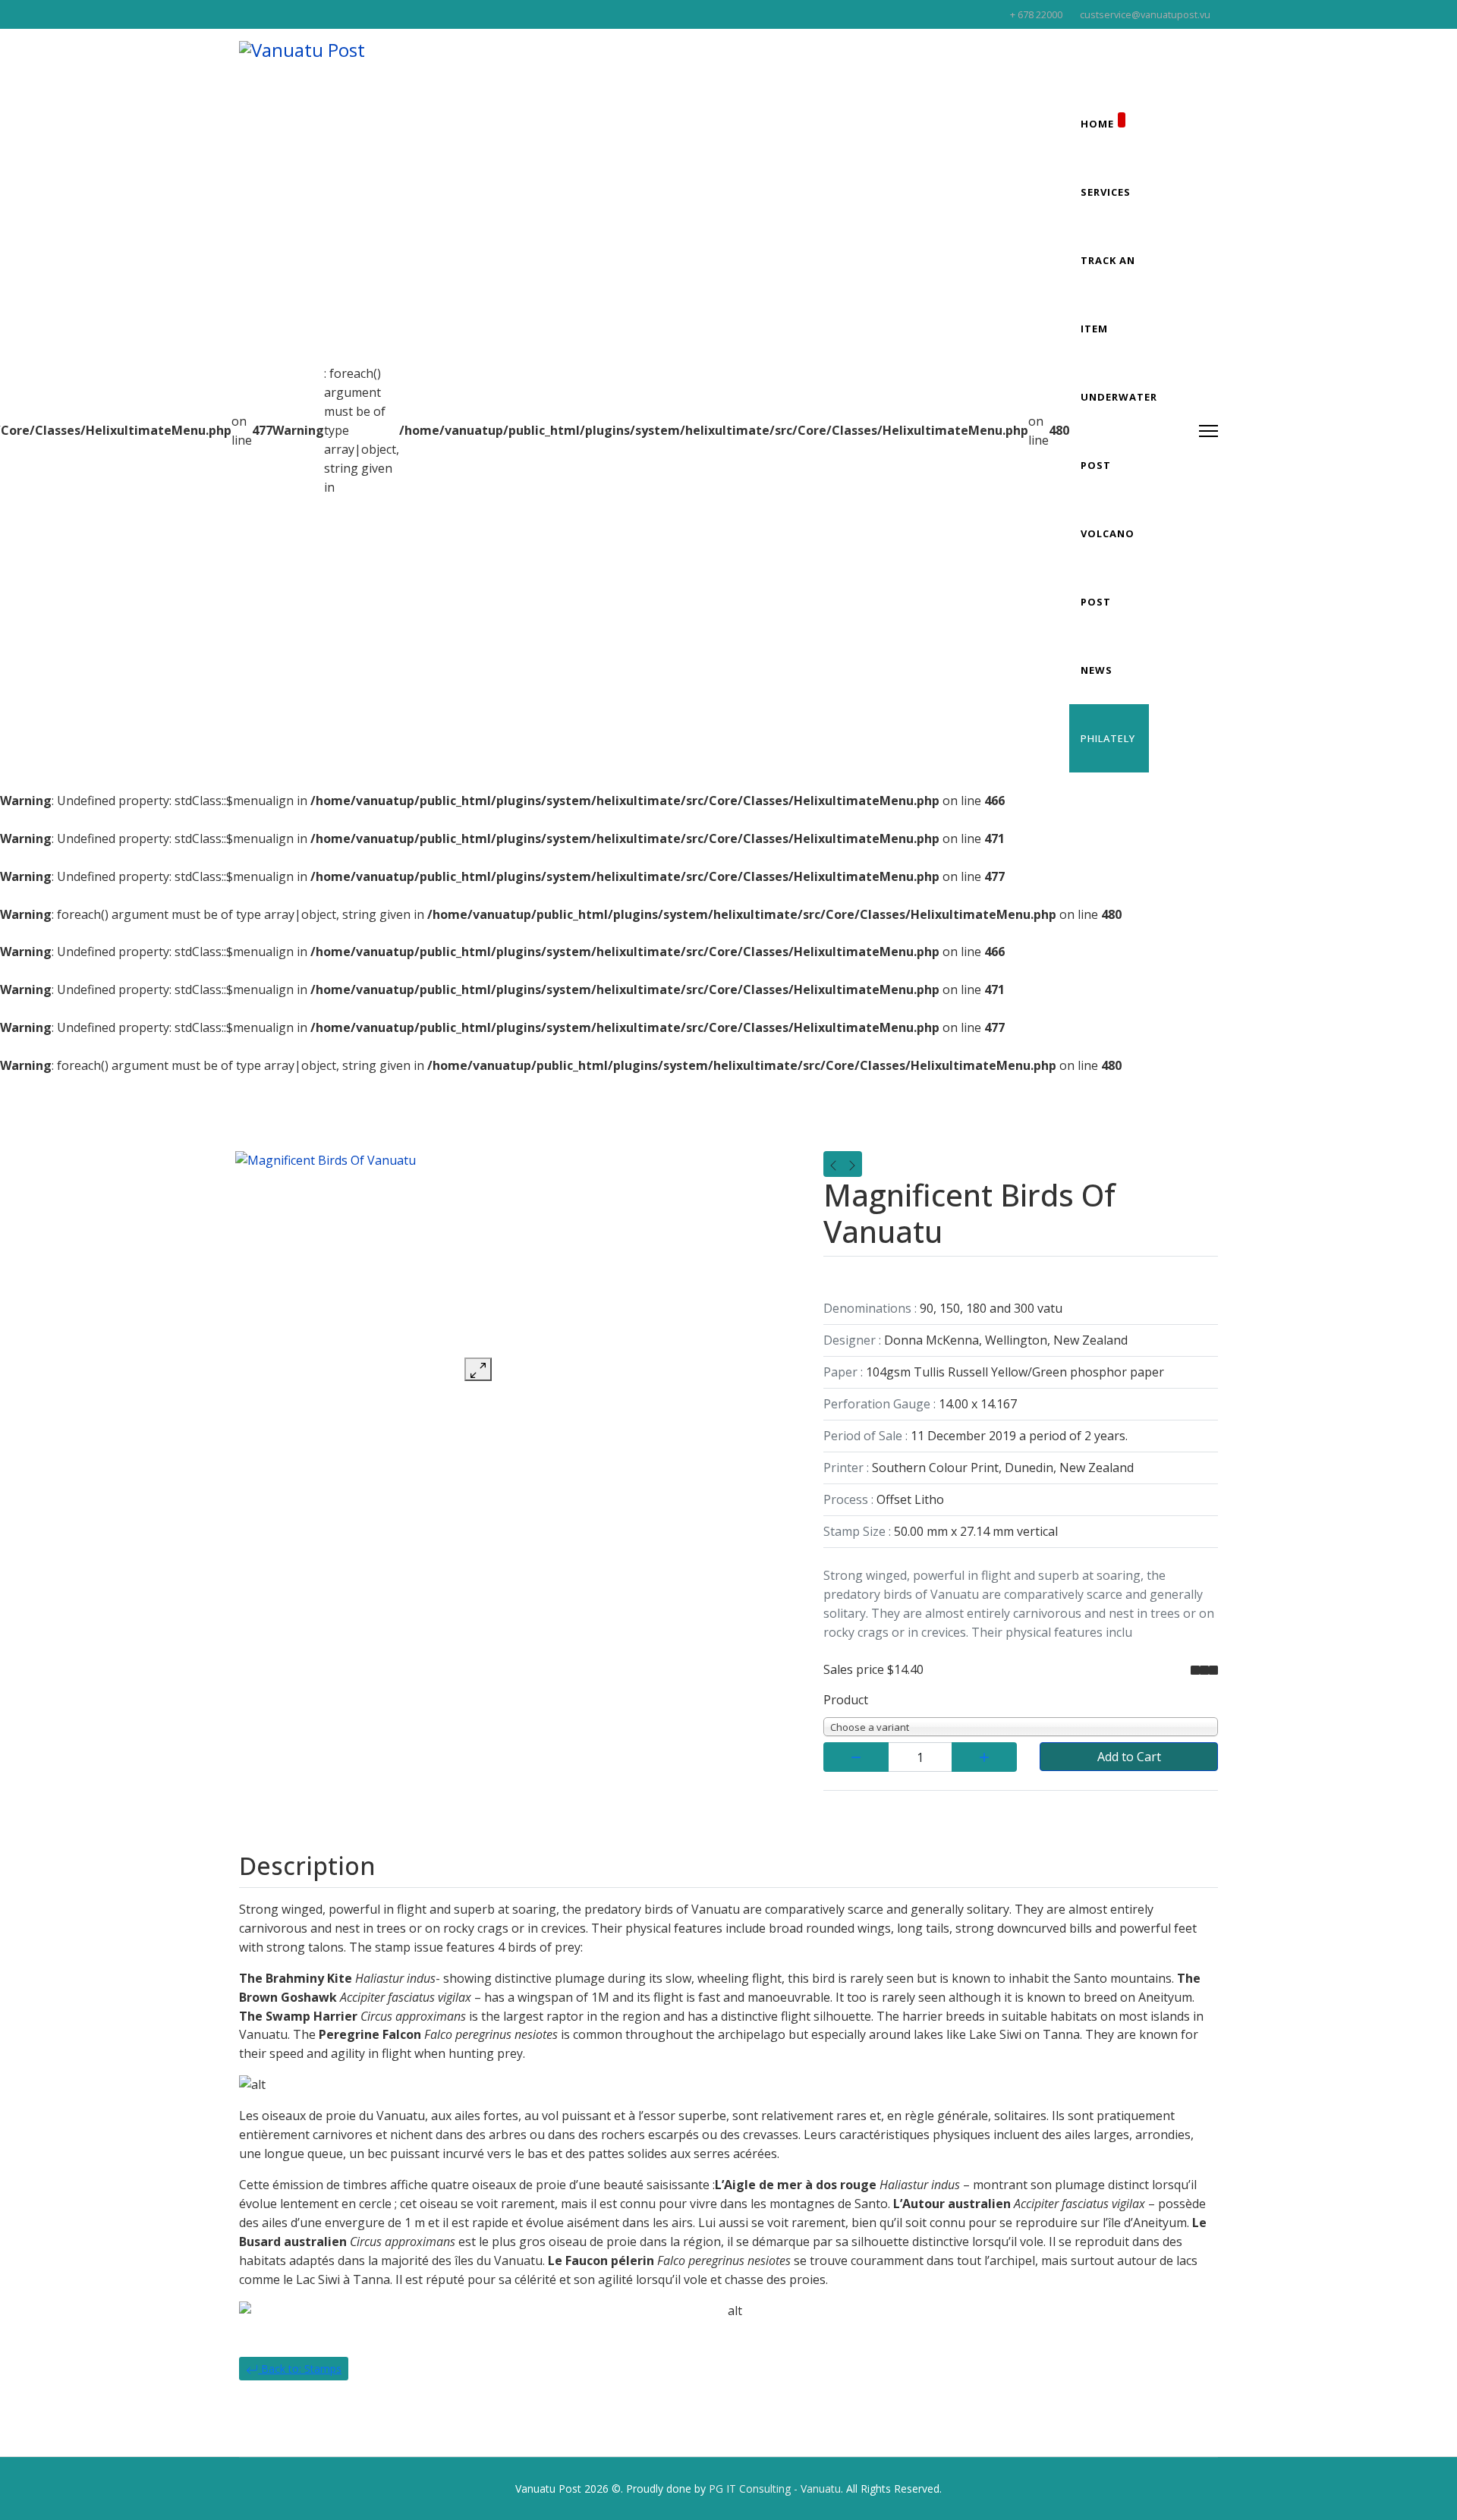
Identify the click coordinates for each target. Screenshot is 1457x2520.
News (1097, 670)
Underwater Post (1119, 431)
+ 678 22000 (1036, 15)
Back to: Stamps (300, 2369)
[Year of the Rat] (852, 1164)
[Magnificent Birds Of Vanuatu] (478, 1254)
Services (1106, 192)
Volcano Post (1108, 568)
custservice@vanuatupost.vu (1145, 15)
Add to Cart (1129, 1757)
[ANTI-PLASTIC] (833, 1164)
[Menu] (1208, 431)
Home (1097, 124)
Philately (1108, 738)
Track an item (1108, 294)
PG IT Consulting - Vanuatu (775, 2489)
